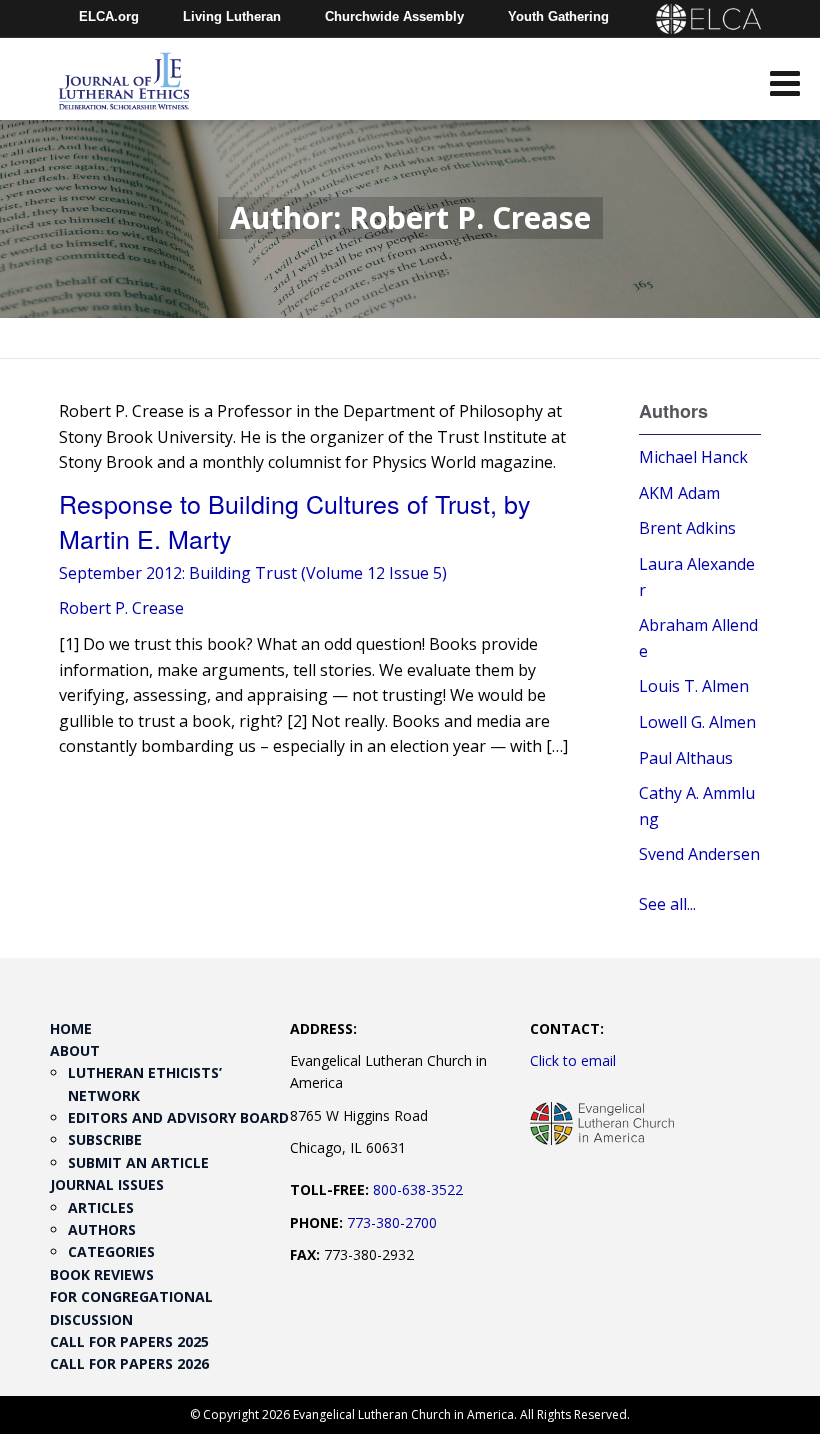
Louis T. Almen (694, 686)
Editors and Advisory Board (178, 1117)
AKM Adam (679, 493)
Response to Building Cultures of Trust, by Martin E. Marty (295, 520)
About (75, 1050)
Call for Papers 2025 (129, 1341)
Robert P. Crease (121, 608)
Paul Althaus (686, 758)
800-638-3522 (418, 1189)
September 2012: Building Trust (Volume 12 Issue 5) (253, 573)
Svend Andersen (699, 854)
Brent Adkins (687, 528)
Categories (111, 1251)
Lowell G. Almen (697, 722)
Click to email (573, 1060)
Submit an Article (138, 1162)
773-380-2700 (392, 1222)
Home (71, 1028)
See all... (667, 904)
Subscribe (105, 1139)
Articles (101, 1207)
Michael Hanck (693, 457)
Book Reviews (102, 1274)
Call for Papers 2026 (129, 1363)
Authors (102, 1229)
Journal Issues (107, 1184)
